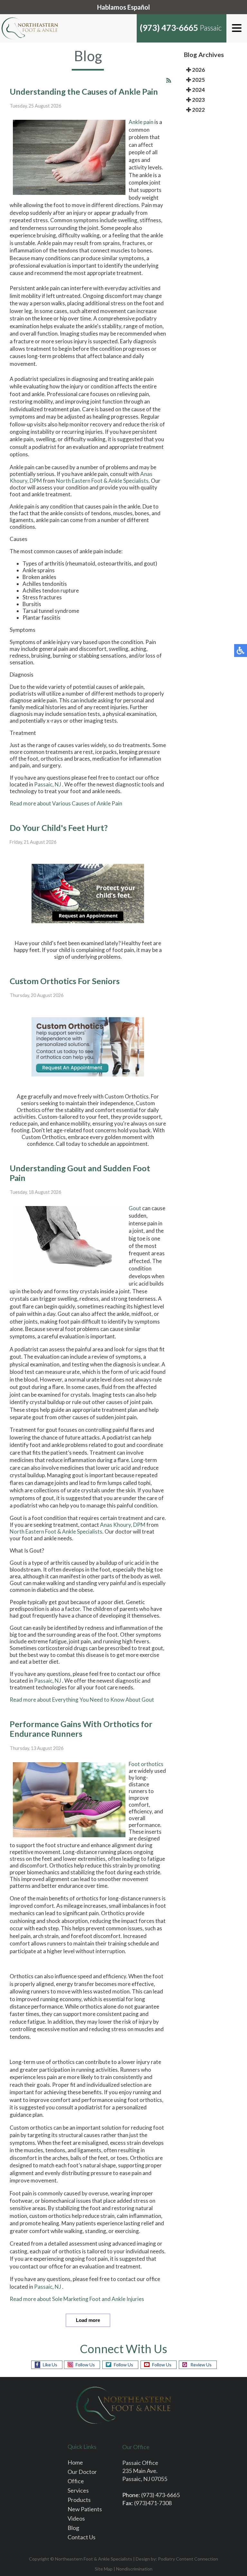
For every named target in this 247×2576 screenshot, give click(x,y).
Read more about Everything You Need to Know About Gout (82, 1700)
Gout (135, 1208)
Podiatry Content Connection (188, 2559)
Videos (76, 2518)
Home (75, 2462)
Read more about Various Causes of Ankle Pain (66, 803)
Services (78, 2490)
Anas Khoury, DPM (123, 1525)
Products (79, 2500)
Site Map (104, 2569)
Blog (73, 2528)
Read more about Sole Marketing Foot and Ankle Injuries (77, 2299)
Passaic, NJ (48, 784)
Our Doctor (82, 2472)
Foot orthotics (146, 1764)
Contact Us (82, 2537)
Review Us (201, 2365)
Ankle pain (141, 122)
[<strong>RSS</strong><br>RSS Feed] (169, 80)
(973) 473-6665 (169, 28)
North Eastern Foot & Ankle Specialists (102, 481)
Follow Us (85, 2365)
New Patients (85, 2509)
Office (76, 2481)
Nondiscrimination (134, 2569)
